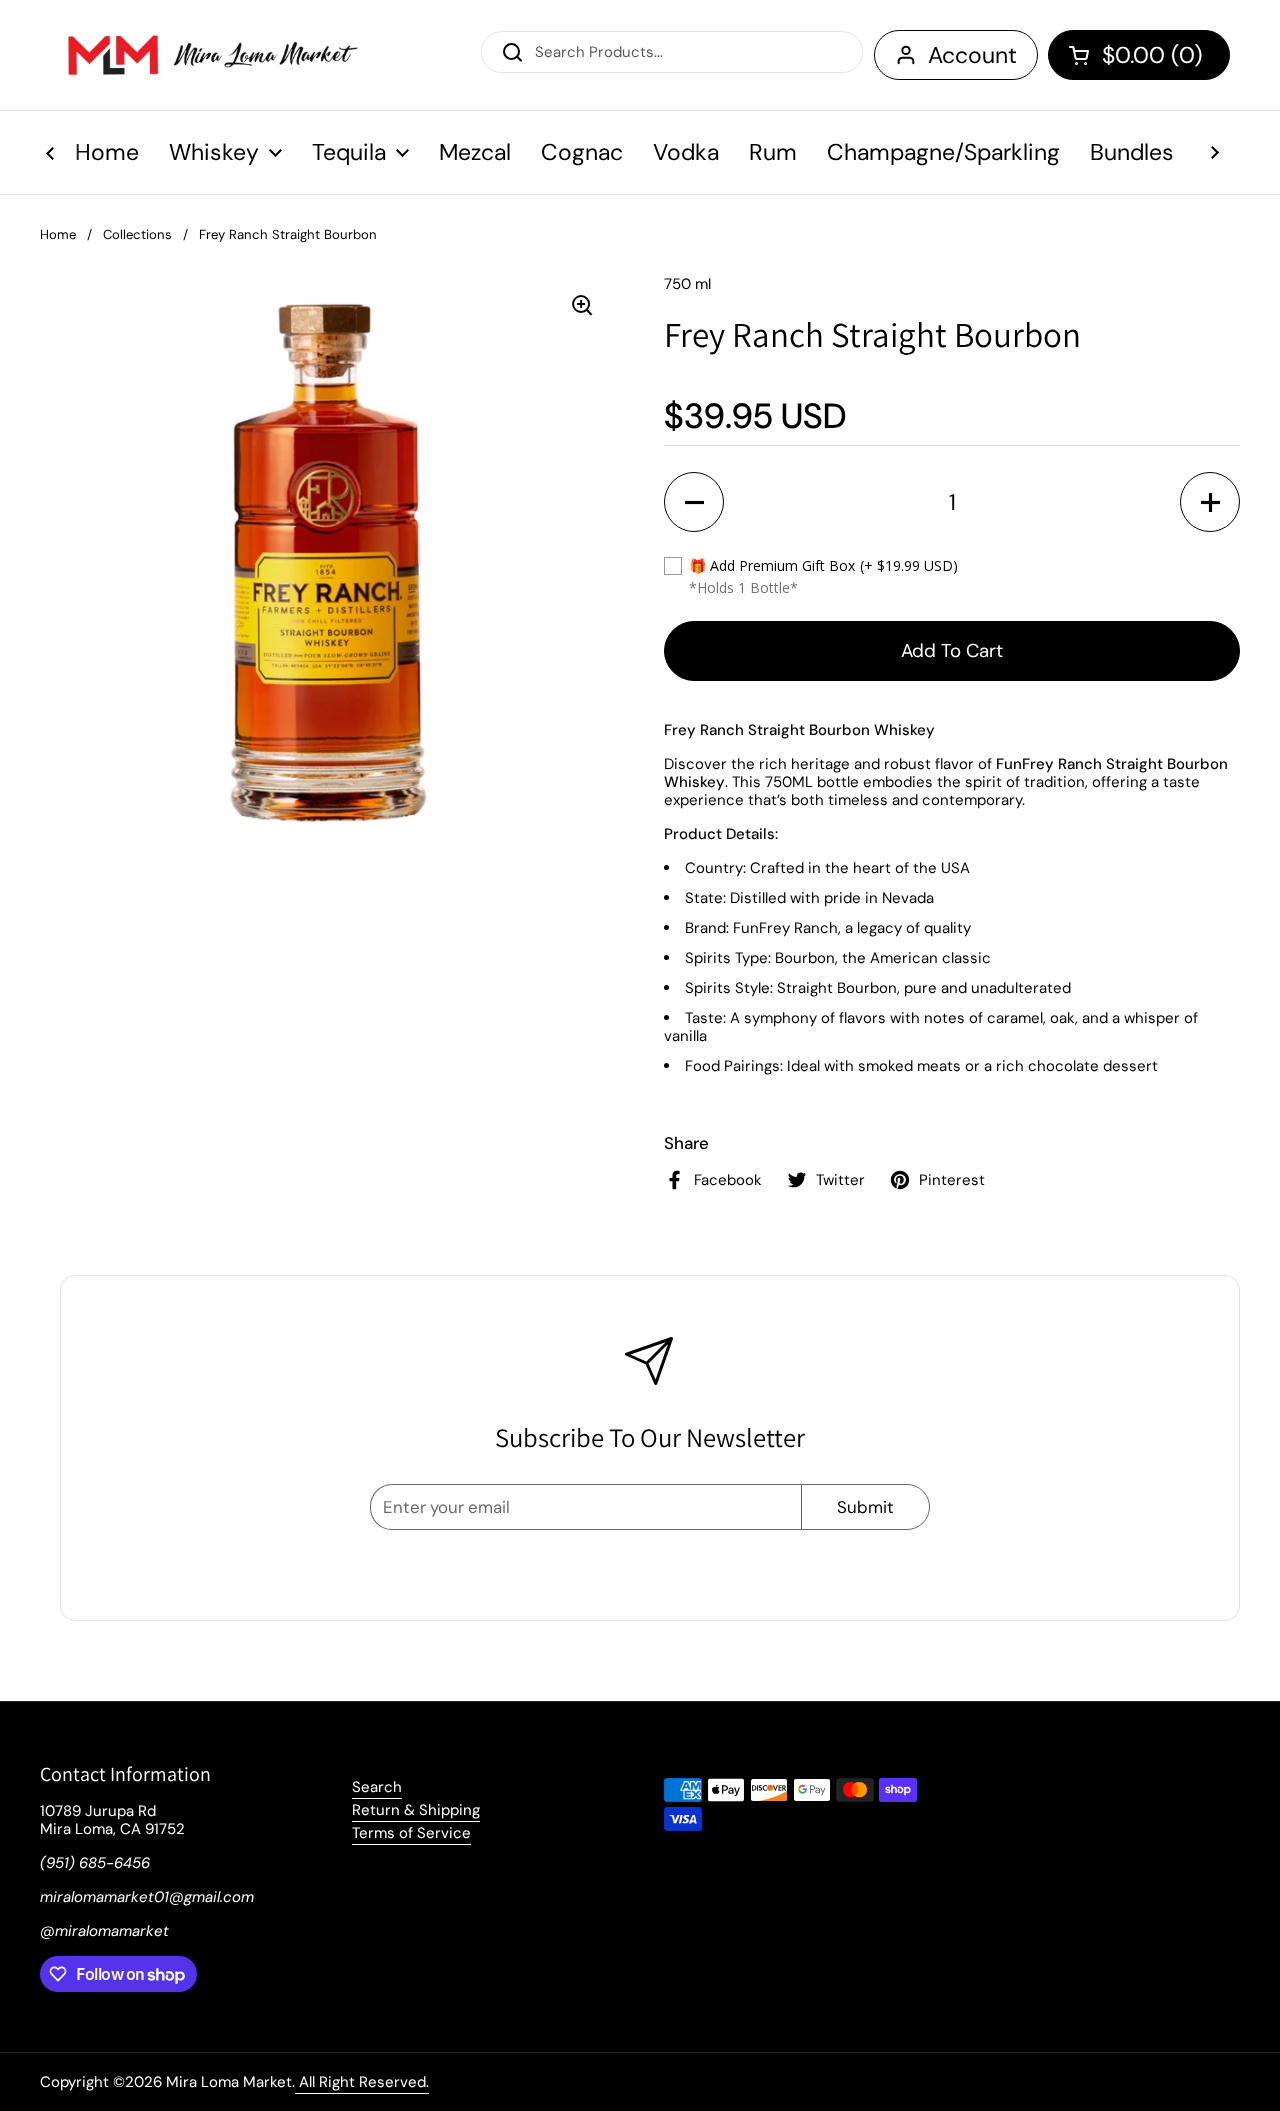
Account (972, 55)
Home (58, 234)
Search (377, 1787)
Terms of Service (411, 1833)
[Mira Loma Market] (200, 55)
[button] (1139, 55)
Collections (137, 234)
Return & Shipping (416, 1810)
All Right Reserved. (362, 2082)
